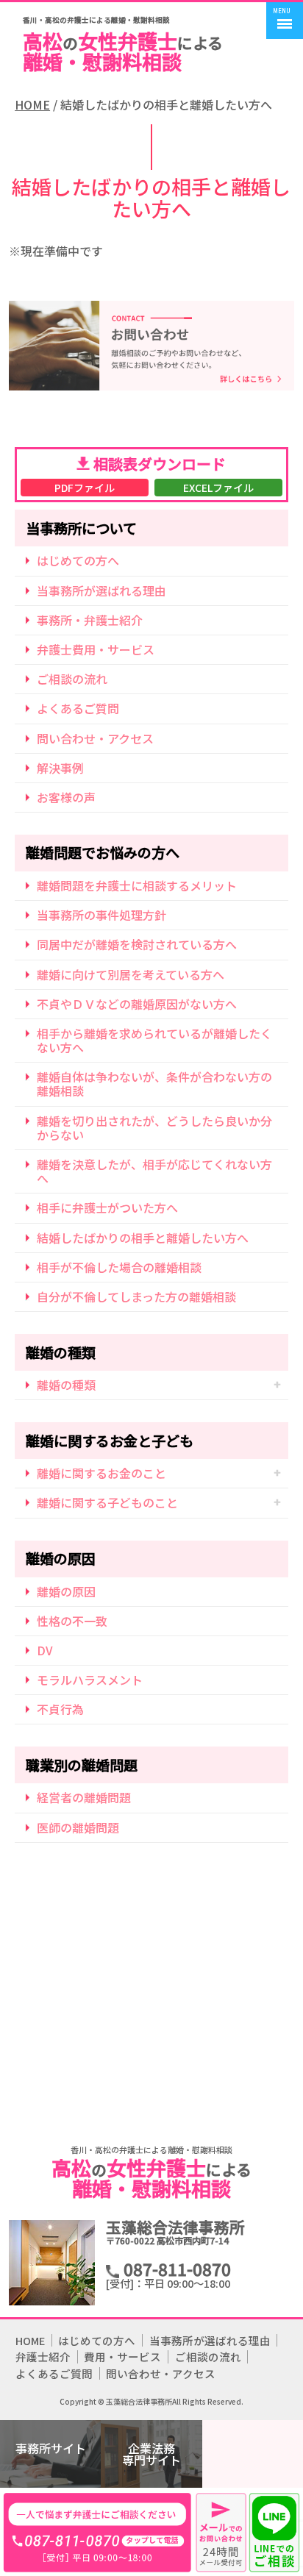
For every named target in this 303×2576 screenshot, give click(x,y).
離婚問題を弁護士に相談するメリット (137, 885)
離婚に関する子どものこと (107, 1502)
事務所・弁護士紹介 (90, 620)
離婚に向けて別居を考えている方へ (131, 974)
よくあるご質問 (78, 708)
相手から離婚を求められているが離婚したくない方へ (154, 1040)
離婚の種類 (66, 1385)
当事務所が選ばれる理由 (101, 591)
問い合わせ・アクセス (95, 738)
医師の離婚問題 (78, 1827)
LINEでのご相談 (276, 2532)
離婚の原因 (66, 1591)
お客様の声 (66, 797)
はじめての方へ (78, 560)
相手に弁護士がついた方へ (107, 1207)
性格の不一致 (72, 1621)
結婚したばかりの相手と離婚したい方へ (143, 1238)
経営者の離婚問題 (84, 1797)
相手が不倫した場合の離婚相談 (119, 1267)
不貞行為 (60, 1709)
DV (45, 1650)
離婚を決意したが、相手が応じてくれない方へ (154, 1171)
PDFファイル (85, 488)
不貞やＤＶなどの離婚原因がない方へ (137, 1004)
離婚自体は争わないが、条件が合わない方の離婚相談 (154, 1084)
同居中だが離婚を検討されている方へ (137, 944)
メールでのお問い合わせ (221, 2532)
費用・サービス (122, 2356)
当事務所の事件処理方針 (101, 915)
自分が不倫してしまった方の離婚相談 (136, 1296)
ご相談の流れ (72, 679)
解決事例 (60, 768)
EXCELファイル (218, 488)
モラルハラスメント (90, 1680)
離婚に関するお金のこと (101, 1473)
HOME (32, 105)
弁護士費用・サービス (96, 649)
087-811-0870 (97, 2532)
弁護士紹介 (43, 2356)
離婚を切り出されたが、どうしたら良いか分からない (154, 1128)
